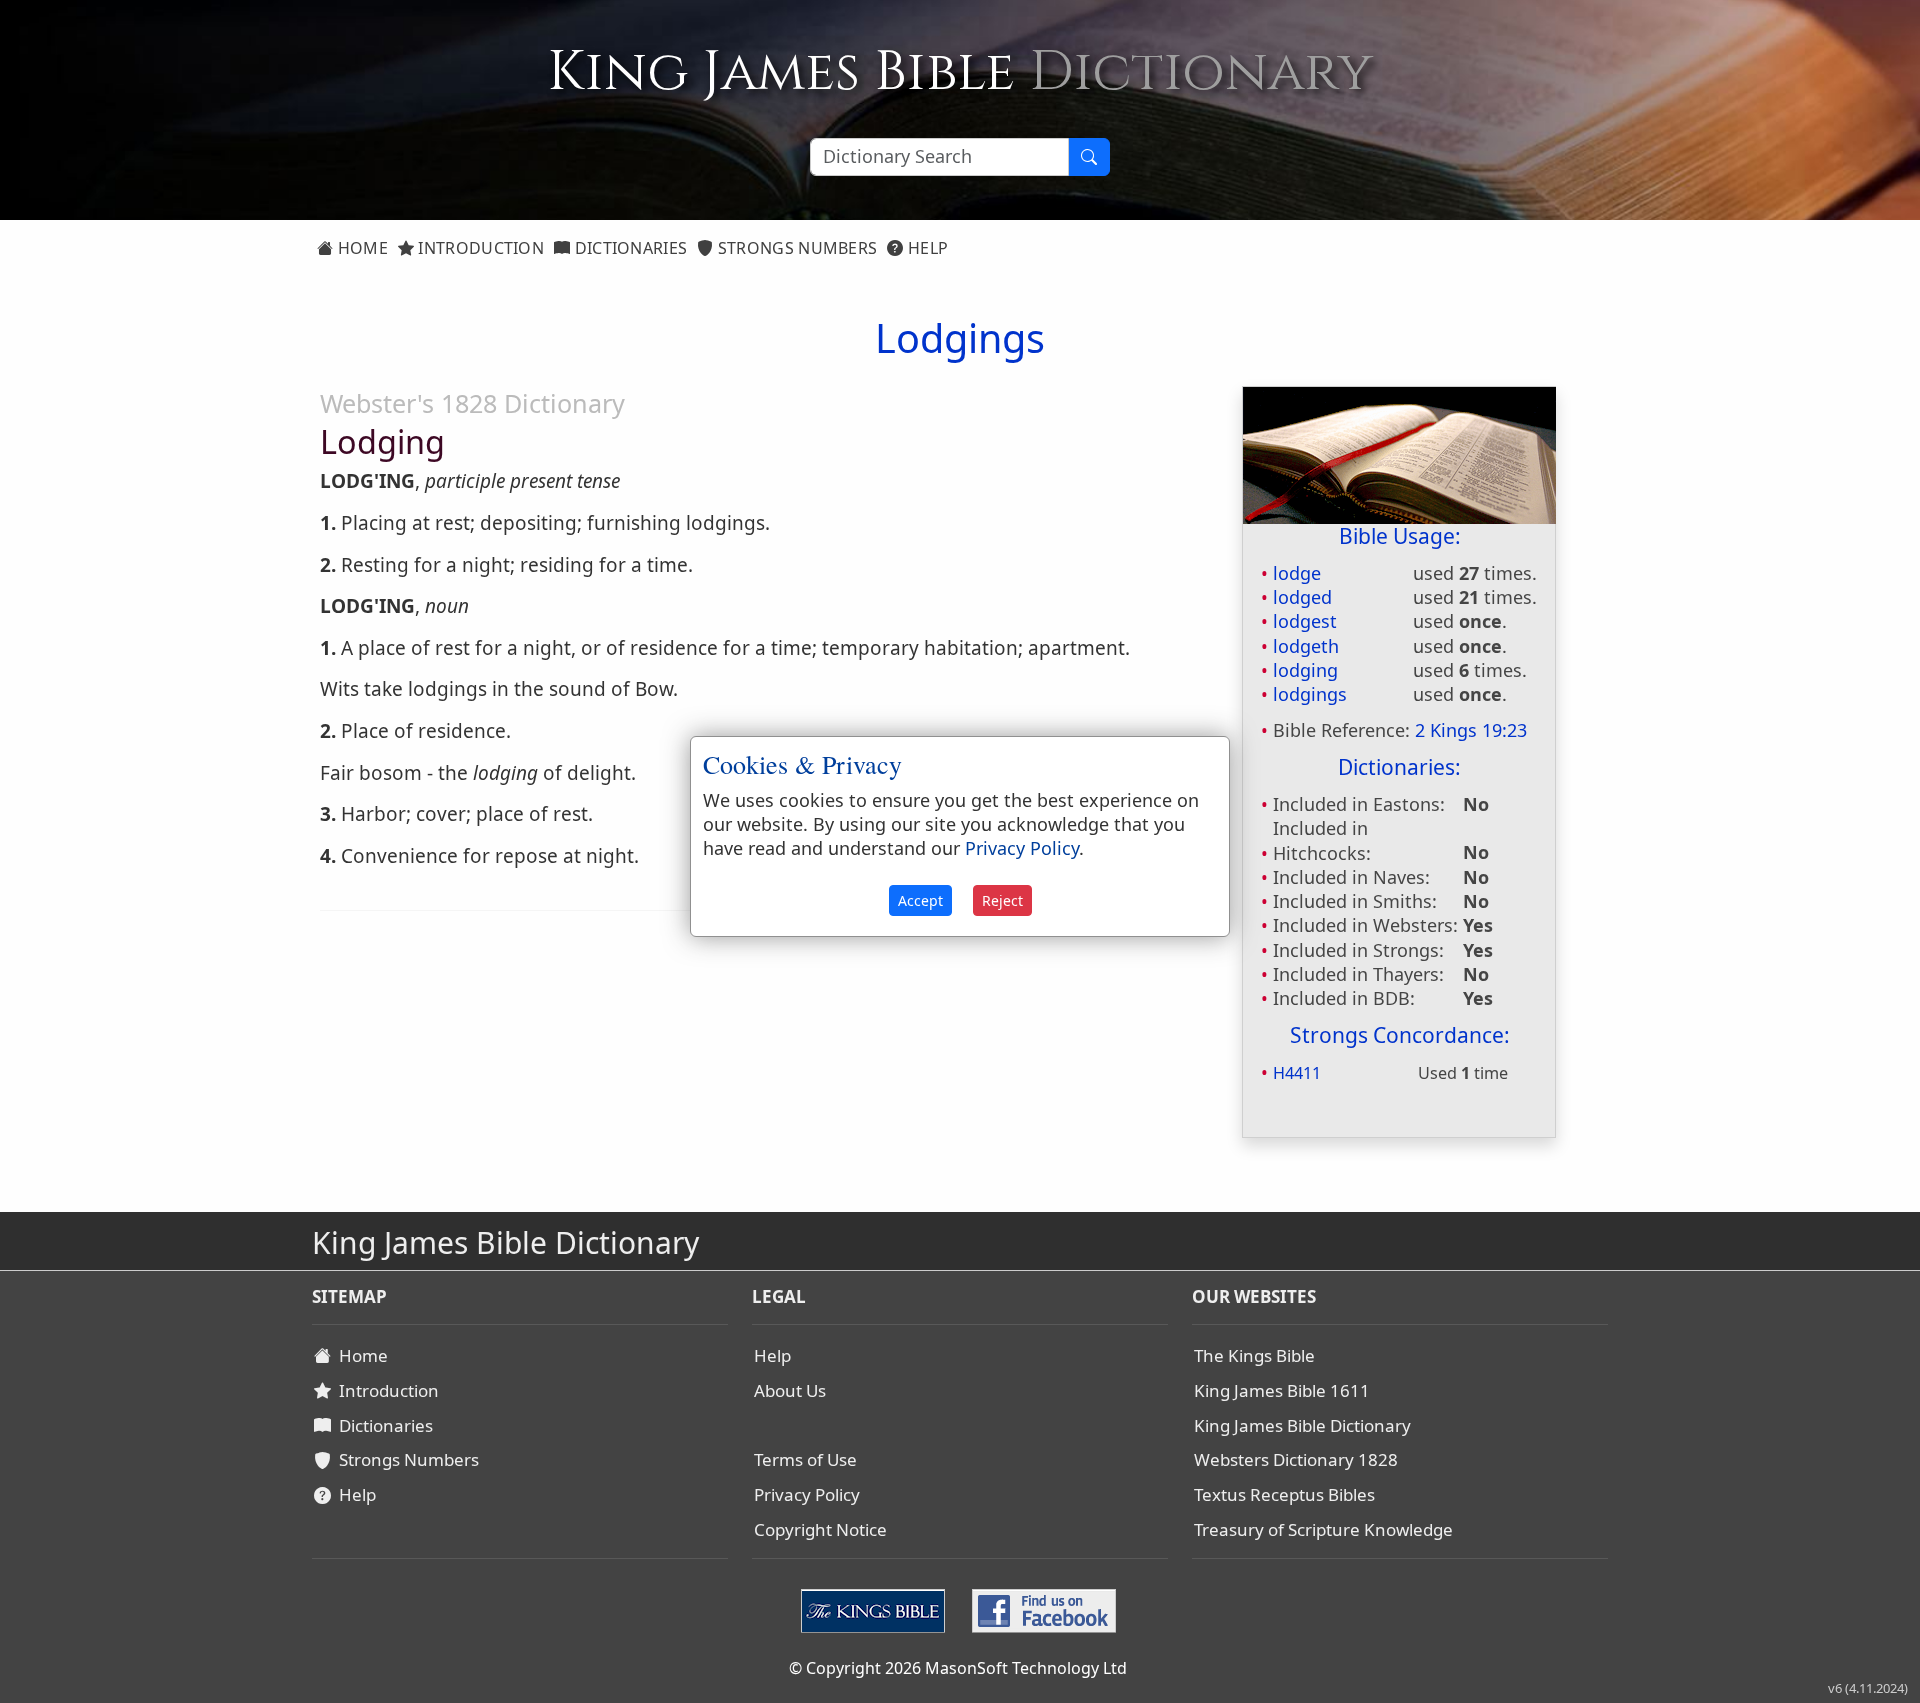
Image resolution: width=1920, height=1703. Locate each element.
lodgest (1305, 621)
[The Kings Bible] (877, 1609)
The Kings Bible (1254, 1355)
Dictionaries (628, 248)
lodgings (1310, 694)
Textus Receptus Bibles (1284, 1494)
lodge (1297, 573)
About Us (790, 1390)
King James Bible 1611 (1282, 1390)
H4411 (1297, 1073)
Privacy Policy (807, 1494)
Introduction (479, 248)
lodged (1302, 597)
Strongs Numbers (796, 248)
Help (926, 248)
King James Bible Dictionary (1302, 1425)
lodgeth (1306, 646)
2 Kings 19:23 (1471, 730)
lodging (1305, 670)
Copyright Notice (820, 1529)
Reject (1002, 900)
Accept (920, 900)
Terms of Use (805, 1459)
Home (360, 248)
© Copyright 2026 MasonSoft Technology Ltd (958, 1668)
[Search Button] (1089, 157)
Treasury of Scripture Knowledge (1323, 1529)
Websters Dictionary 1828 (1296, 1459)
